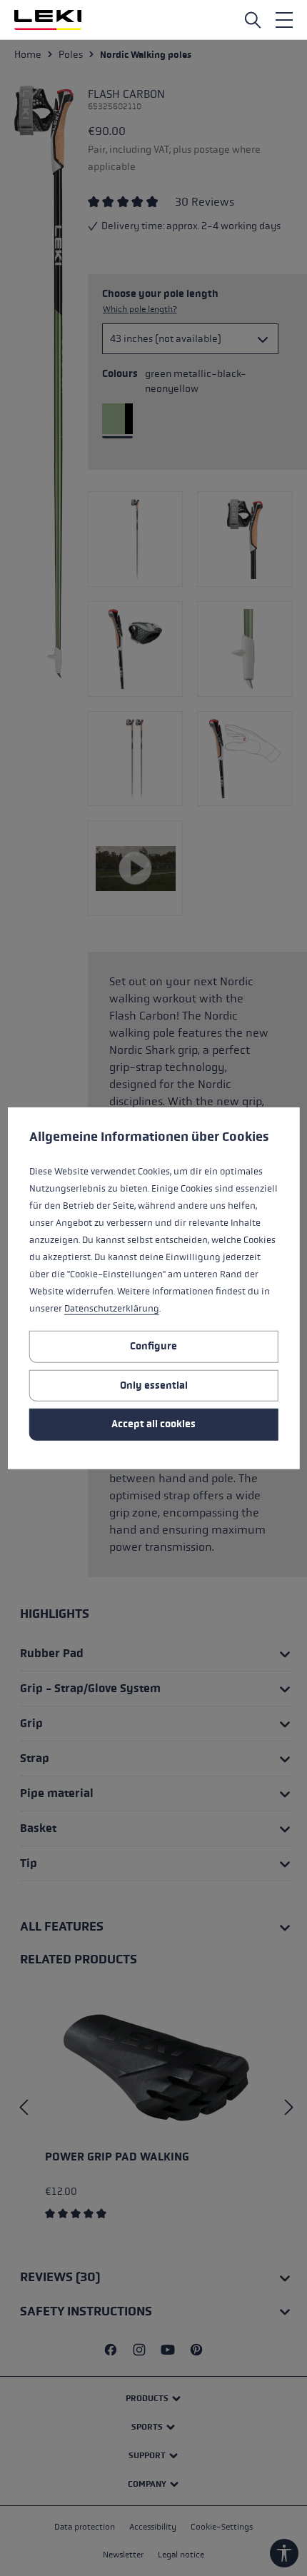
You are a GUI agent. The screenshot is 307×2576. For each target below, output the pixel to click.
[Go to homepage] (48, 20)
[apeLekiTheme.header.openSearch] (253, 20)
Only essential (154, 1385)
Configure (153, 1346)
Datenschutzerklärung (112, 1309)
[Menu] (284, 20)
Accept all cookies (153, 1424)
